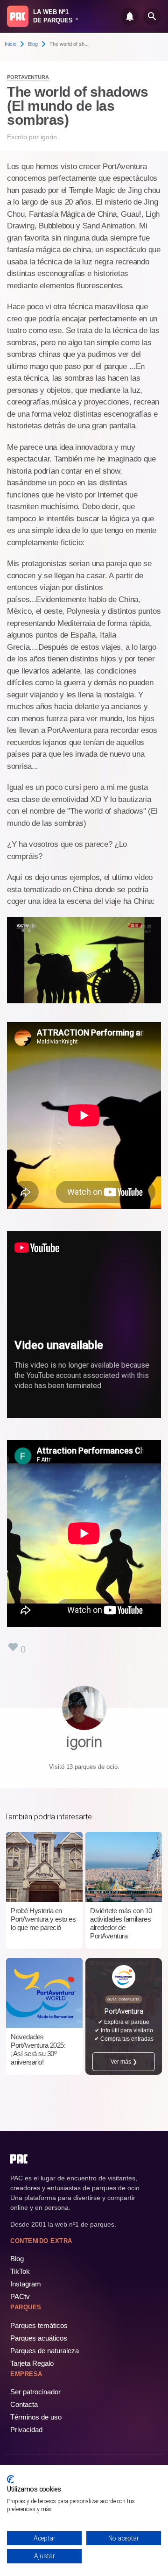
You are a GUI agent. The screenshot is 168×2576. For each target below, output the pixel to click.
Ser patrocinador (35, 2392)
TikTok (20, 2271)
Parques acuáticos (39, 2338)
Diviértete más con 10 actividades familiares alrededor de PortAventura (121, 1923)
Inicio (10, 44)
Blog (33, 44)
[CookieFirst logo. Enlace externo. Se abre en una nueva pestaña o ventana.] (10, 2479)
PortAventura (28, 77)
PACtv (20, 2296)
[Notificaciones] (130, 16)
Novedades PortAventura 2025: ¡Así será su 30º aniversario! (38, 2049)
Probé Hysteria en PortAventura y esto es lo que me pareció (43, 1919)
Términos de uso (36, 2417)
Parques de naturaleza (45, 2351)
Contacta (24, 2404)
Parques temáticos (39, 2325)
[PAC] (18, 16)
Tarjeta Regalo (32, 2363)
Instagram (26, 2284)
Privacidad (26, 2430)
